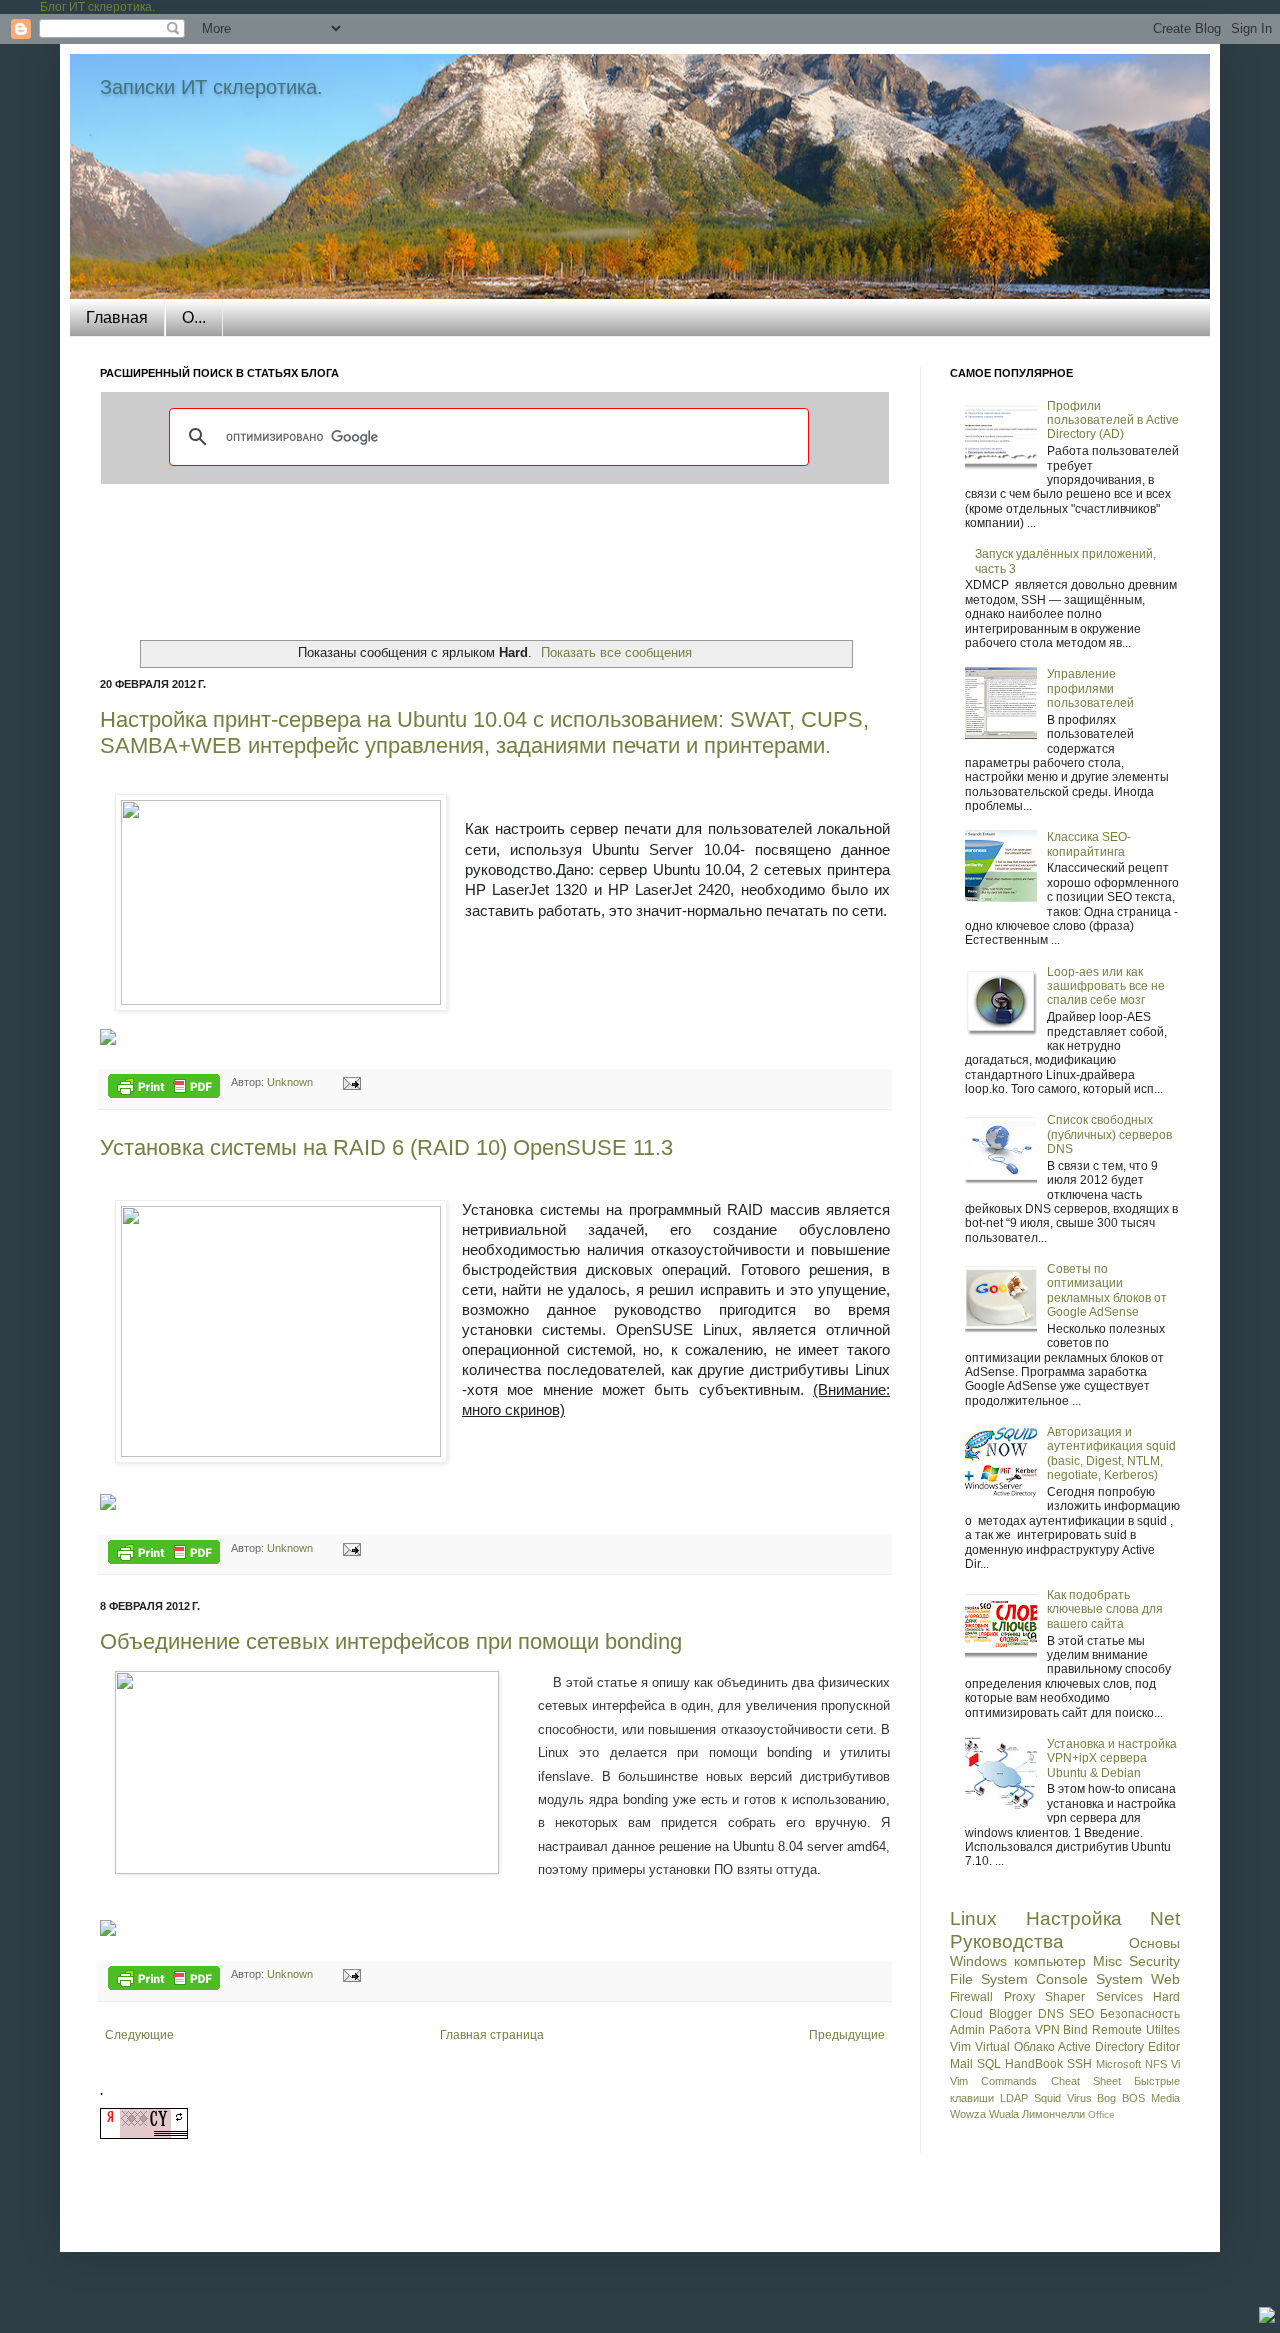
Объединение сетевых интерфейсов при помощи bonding (391, 1641)
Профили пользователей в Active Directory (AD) (1113, 420)
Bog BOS (1121, 2098)
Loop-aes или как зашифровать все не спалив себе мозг (1106, 986)
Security (1154, 1961)
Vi (1175, 2064)
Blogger (1010, 2014)
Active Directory (1101, 2047)
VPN (1047, 2030)
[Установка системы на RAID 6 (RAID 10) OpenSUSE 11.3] (108, 1506)
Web (1165, 1979)
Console (1062, 1979)
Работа (1010, 2030)
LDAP (1014, 2098)
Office (1101, 2114)
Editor (1164, 2047)
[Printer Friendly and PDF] (164, 1088)
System (1119, 1979)
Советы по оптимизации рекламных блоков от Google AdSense (1107, 1290)
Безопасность (1140, 2014)
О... (194, 317)
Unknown (291, 1082)
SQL (989, 2064)
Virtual (992, 2047)
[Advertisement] (495, 560)
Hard (1166, 1997)
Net (1165, 1918)
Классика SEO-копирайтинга (1089, 844)
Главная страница (492, 2035)
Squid (1047, 2098)
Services (1119, 1997)
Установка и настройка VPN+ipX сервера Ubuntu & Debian (1112, 1758)
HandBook (1034, 2064)
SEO (1081, 2014)
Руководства (1007, 1941)
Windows (978, 1961)
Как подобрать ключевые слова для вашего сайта (1105, 1609)
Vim (960, 2047)
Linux (973, 1918)
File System (989, 1979)
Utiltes (1163, 2030)
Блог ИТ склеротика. (97, 7)
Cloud (966, 2014)
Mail (961, 2064)
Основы (1154, 1943)
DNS (1051, 2014)
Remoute (1117, 2030)
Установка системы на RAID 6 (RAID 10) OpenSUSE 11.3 (386, 1147)
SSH (1079, 2064)
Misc (1107, 1961)
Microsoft (1118, 2064)
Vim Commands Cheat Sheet (1035, 2081)
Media (1165, 2098)
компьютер (1050, 1961)
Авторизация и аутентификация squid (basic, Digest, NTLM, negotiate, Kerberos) (1111, 1453)
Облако (1034, 2047)
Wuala (1004, 2114)
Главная (117, 317)
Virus (1079, 2098)
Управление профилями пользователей (1090, 688)
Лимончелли (1053, 2114)
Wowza (968, 2114)
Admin (967, 2030)
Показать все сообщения (616, 652)
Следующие (139, 2035)
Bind (1075, 2030)
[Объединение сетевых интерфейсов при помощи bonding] (108, 1932)
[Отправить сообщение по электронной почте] (348, 1082)
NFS (1156, 2064)
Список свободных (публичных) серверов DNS (1109, 1134)
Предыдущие (847, 2035)
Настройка (1074, 1918)
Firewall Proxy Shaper (1017, 1997)
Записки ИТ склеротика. (211, 87)
